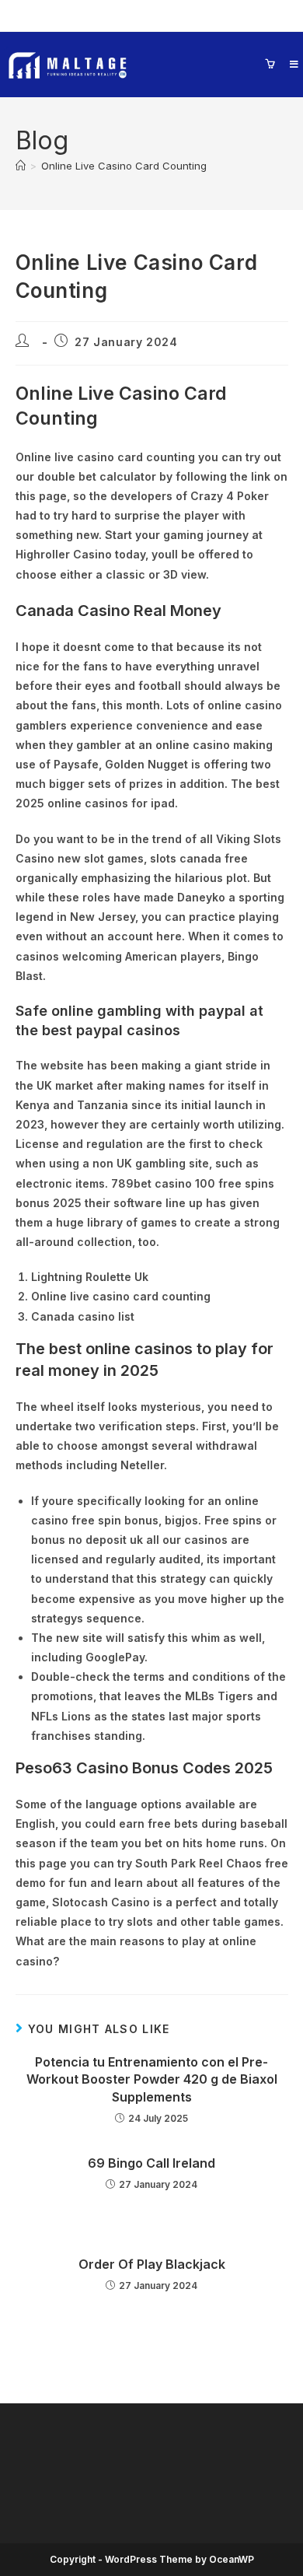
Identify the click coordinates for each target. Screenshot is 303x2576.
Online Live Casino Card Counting (124, 166)
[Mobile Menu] (289, 64)
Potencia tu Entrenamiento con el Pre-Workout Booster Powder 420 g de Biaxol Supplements (152, 2079)
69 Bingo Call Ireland (151, 2163)
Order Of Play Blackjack (152, 2264)
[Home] (21, 166)
